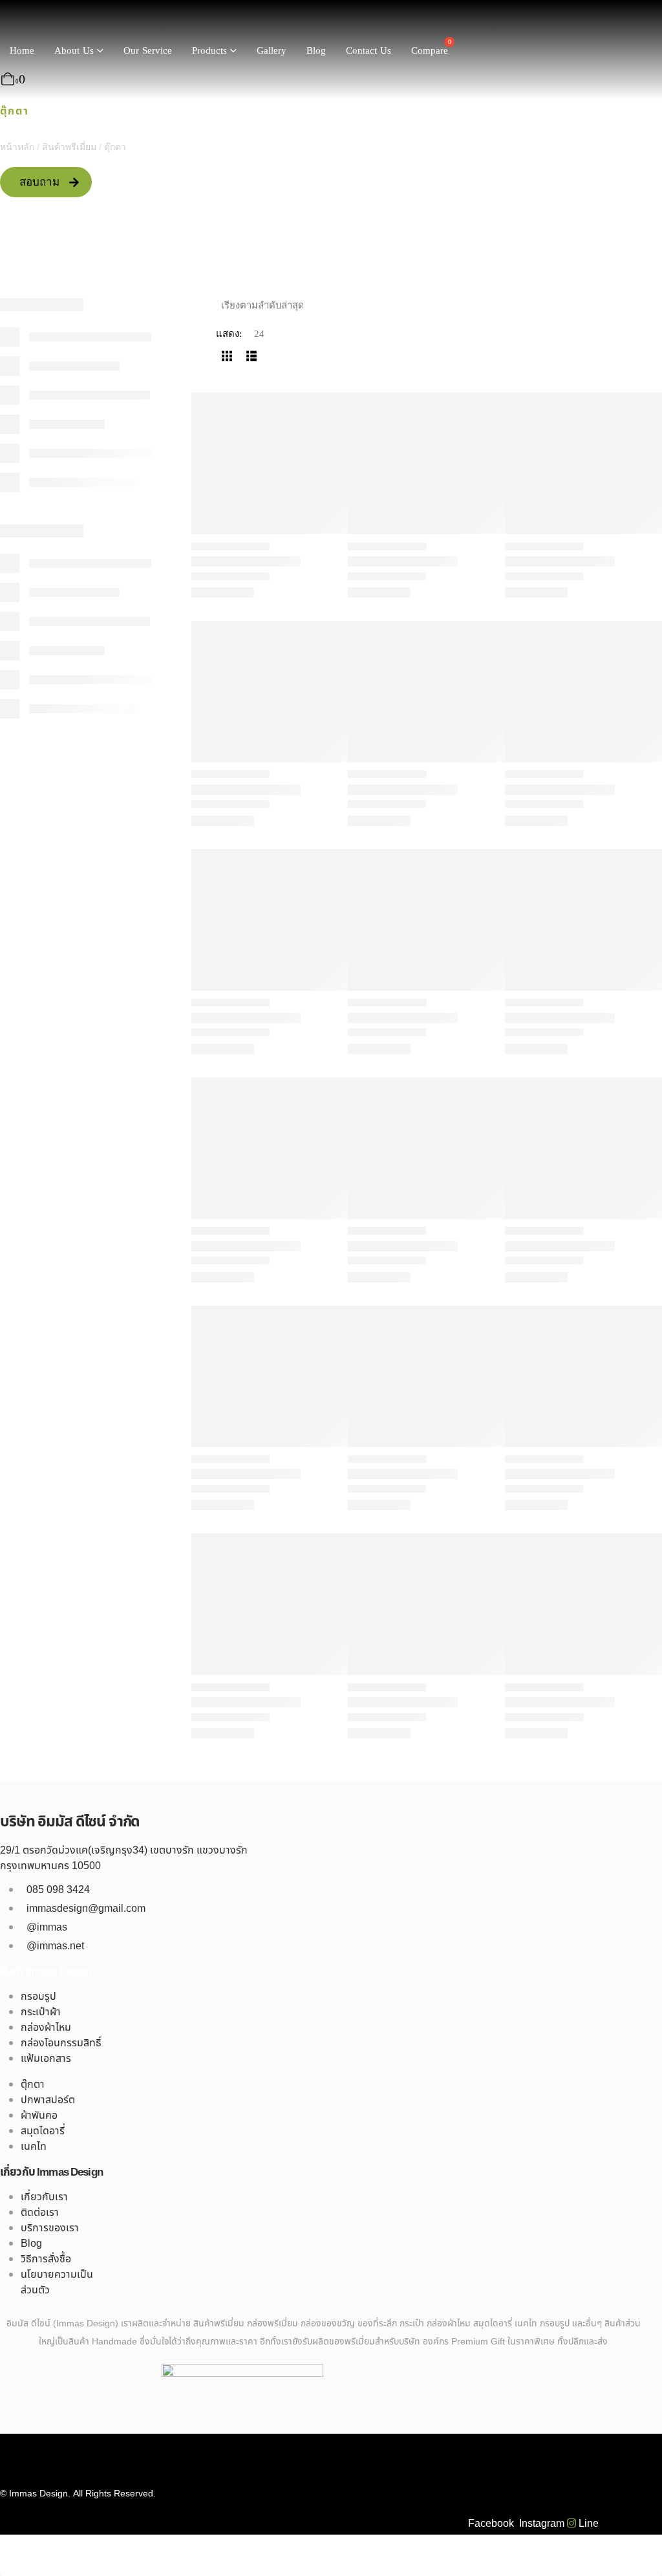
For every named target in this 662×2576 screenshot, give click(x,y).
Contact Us (368, 51)
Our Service (148, 51)
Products (209, 51)
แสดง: (229, 334)
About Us (74, 51)
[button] (227, 356)
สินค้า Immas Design (46, 1972)
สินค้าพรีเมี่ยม (69, 147)
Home (22, 51)
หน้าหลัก (17, 147)
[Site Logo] (52, 21)
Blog (316, 51)
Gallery (272, 51)
